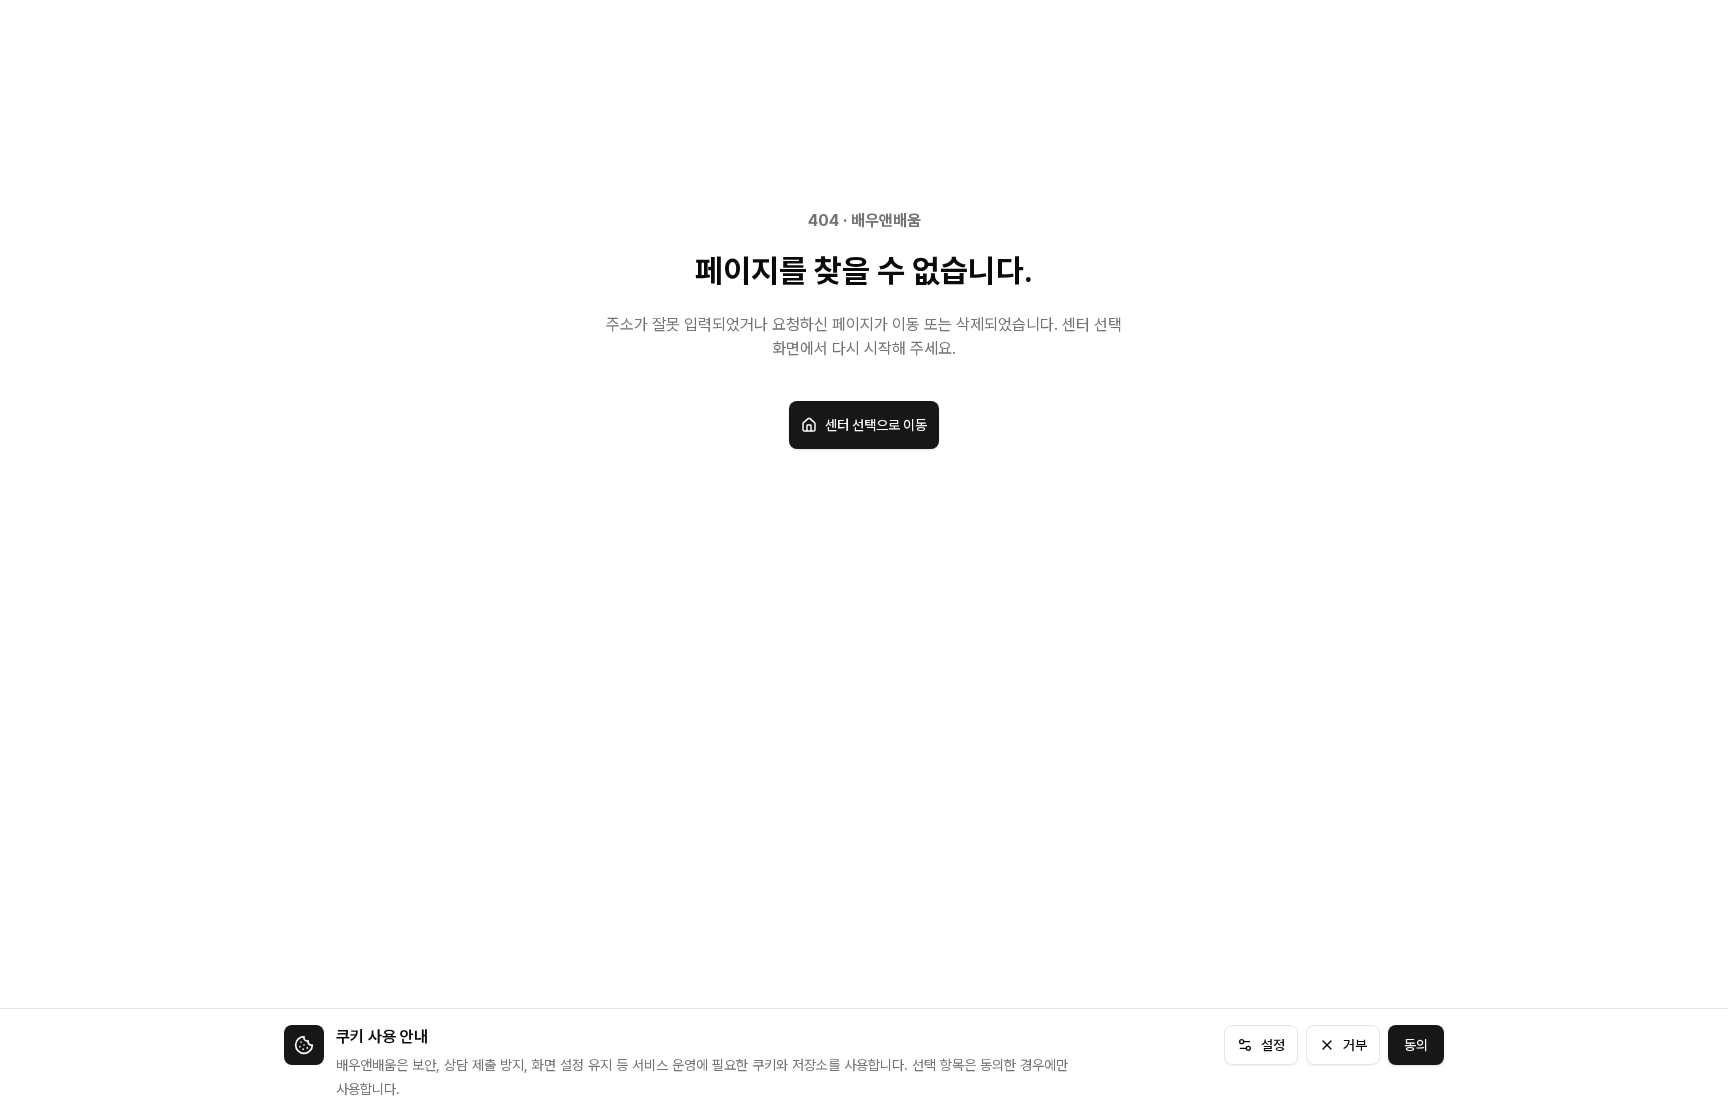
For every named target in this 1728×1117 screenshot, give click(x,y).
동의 (1416, 1045)
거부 (1355, 1045)
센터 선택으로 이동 (876, 425)
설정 (1273, 1045)
